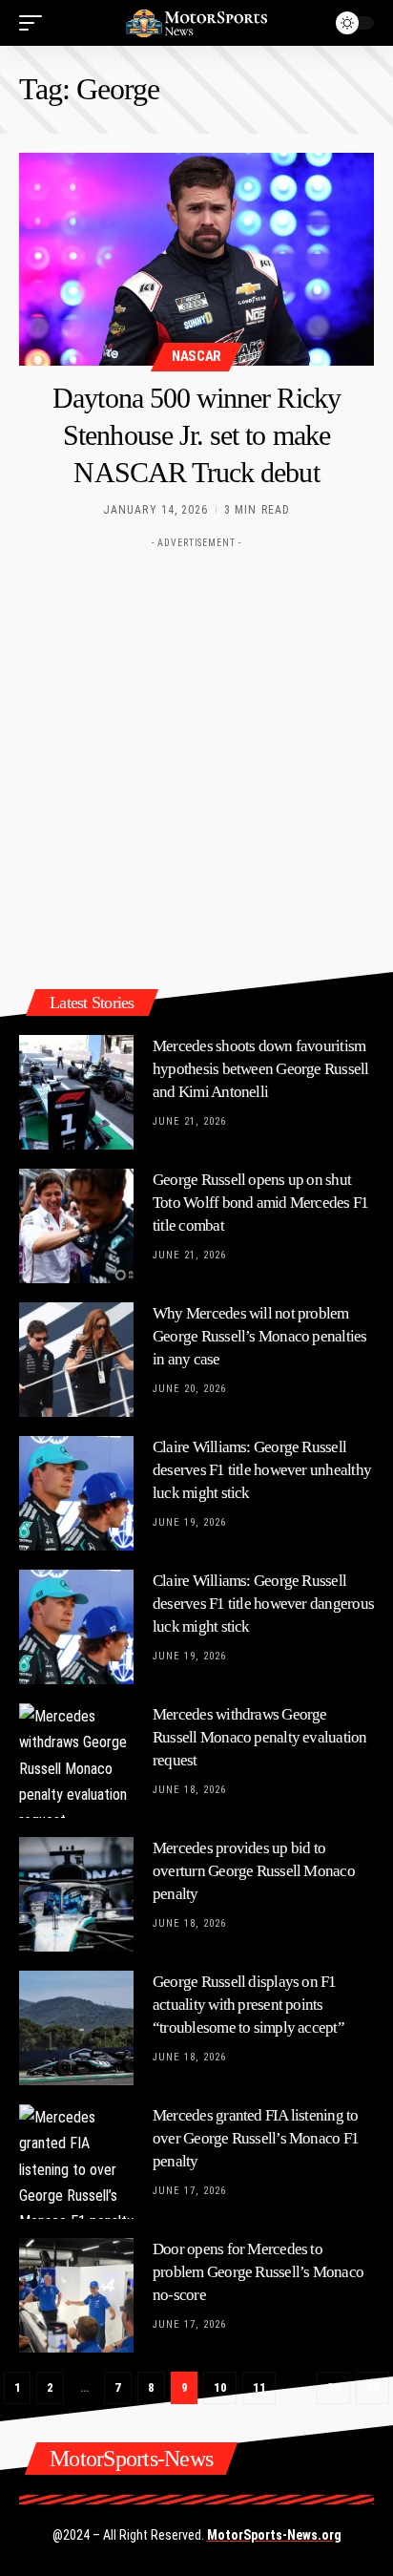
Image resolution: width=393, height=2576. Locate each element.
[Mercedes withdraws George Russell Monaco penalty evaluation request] (76, 1761)
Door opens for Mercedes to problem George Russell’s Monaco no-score (258, 2272)
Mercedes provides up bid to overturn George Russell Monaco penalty (254, 1871)
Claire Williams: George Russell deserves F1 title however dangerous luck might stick (263, 1604)
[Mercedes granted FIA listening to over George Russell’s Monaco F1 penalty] (76, 2162)
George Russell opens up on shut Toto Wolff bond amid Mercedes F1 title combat (260, 1203)
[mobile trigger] (35, 23)
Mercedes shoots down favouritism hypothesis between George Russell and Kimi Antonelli (261, 1069)
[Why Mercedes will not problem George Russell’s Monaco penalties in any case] (76, 1360)
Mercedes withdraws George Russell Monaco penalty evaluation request (260, 1737)
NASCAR (196, 356)
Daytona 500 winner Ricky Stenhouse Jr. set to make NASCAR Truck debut (196, 435)
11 (259, 2387)
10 (220, 2387)
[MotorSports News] (197, 22)
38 (372, 2387)
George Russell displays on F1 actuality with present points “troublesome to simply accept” (248, 2005)
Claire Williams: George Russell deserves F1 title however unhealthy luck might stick (262, 1470)
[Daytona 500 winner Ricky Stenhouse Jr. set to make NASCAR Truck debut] (196, 259)
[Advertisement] (196, 754)
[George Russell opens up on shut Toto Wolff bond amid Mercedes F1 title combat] (76, 1226)
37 (333, 2387)
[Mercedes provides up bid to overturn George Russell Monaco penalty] (76, 1894)
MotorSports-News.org (274, 2535)
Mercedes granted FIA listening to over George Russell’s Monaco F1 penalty (256, 2138)
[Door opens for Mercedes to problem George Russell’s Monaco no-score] (76, 2295)
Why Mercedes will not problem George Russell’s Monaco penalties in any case (260, 1336)
